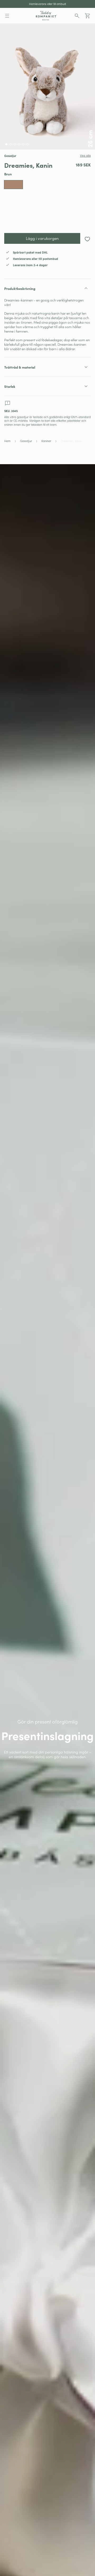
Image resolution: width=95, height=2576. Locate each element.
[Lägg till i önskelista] (87, 239)
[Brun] (13, 185)
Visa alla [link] (85, 156)
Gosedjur (26, 441)
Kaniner (46, 441)
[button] (7, 16)
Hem (7, 441)
